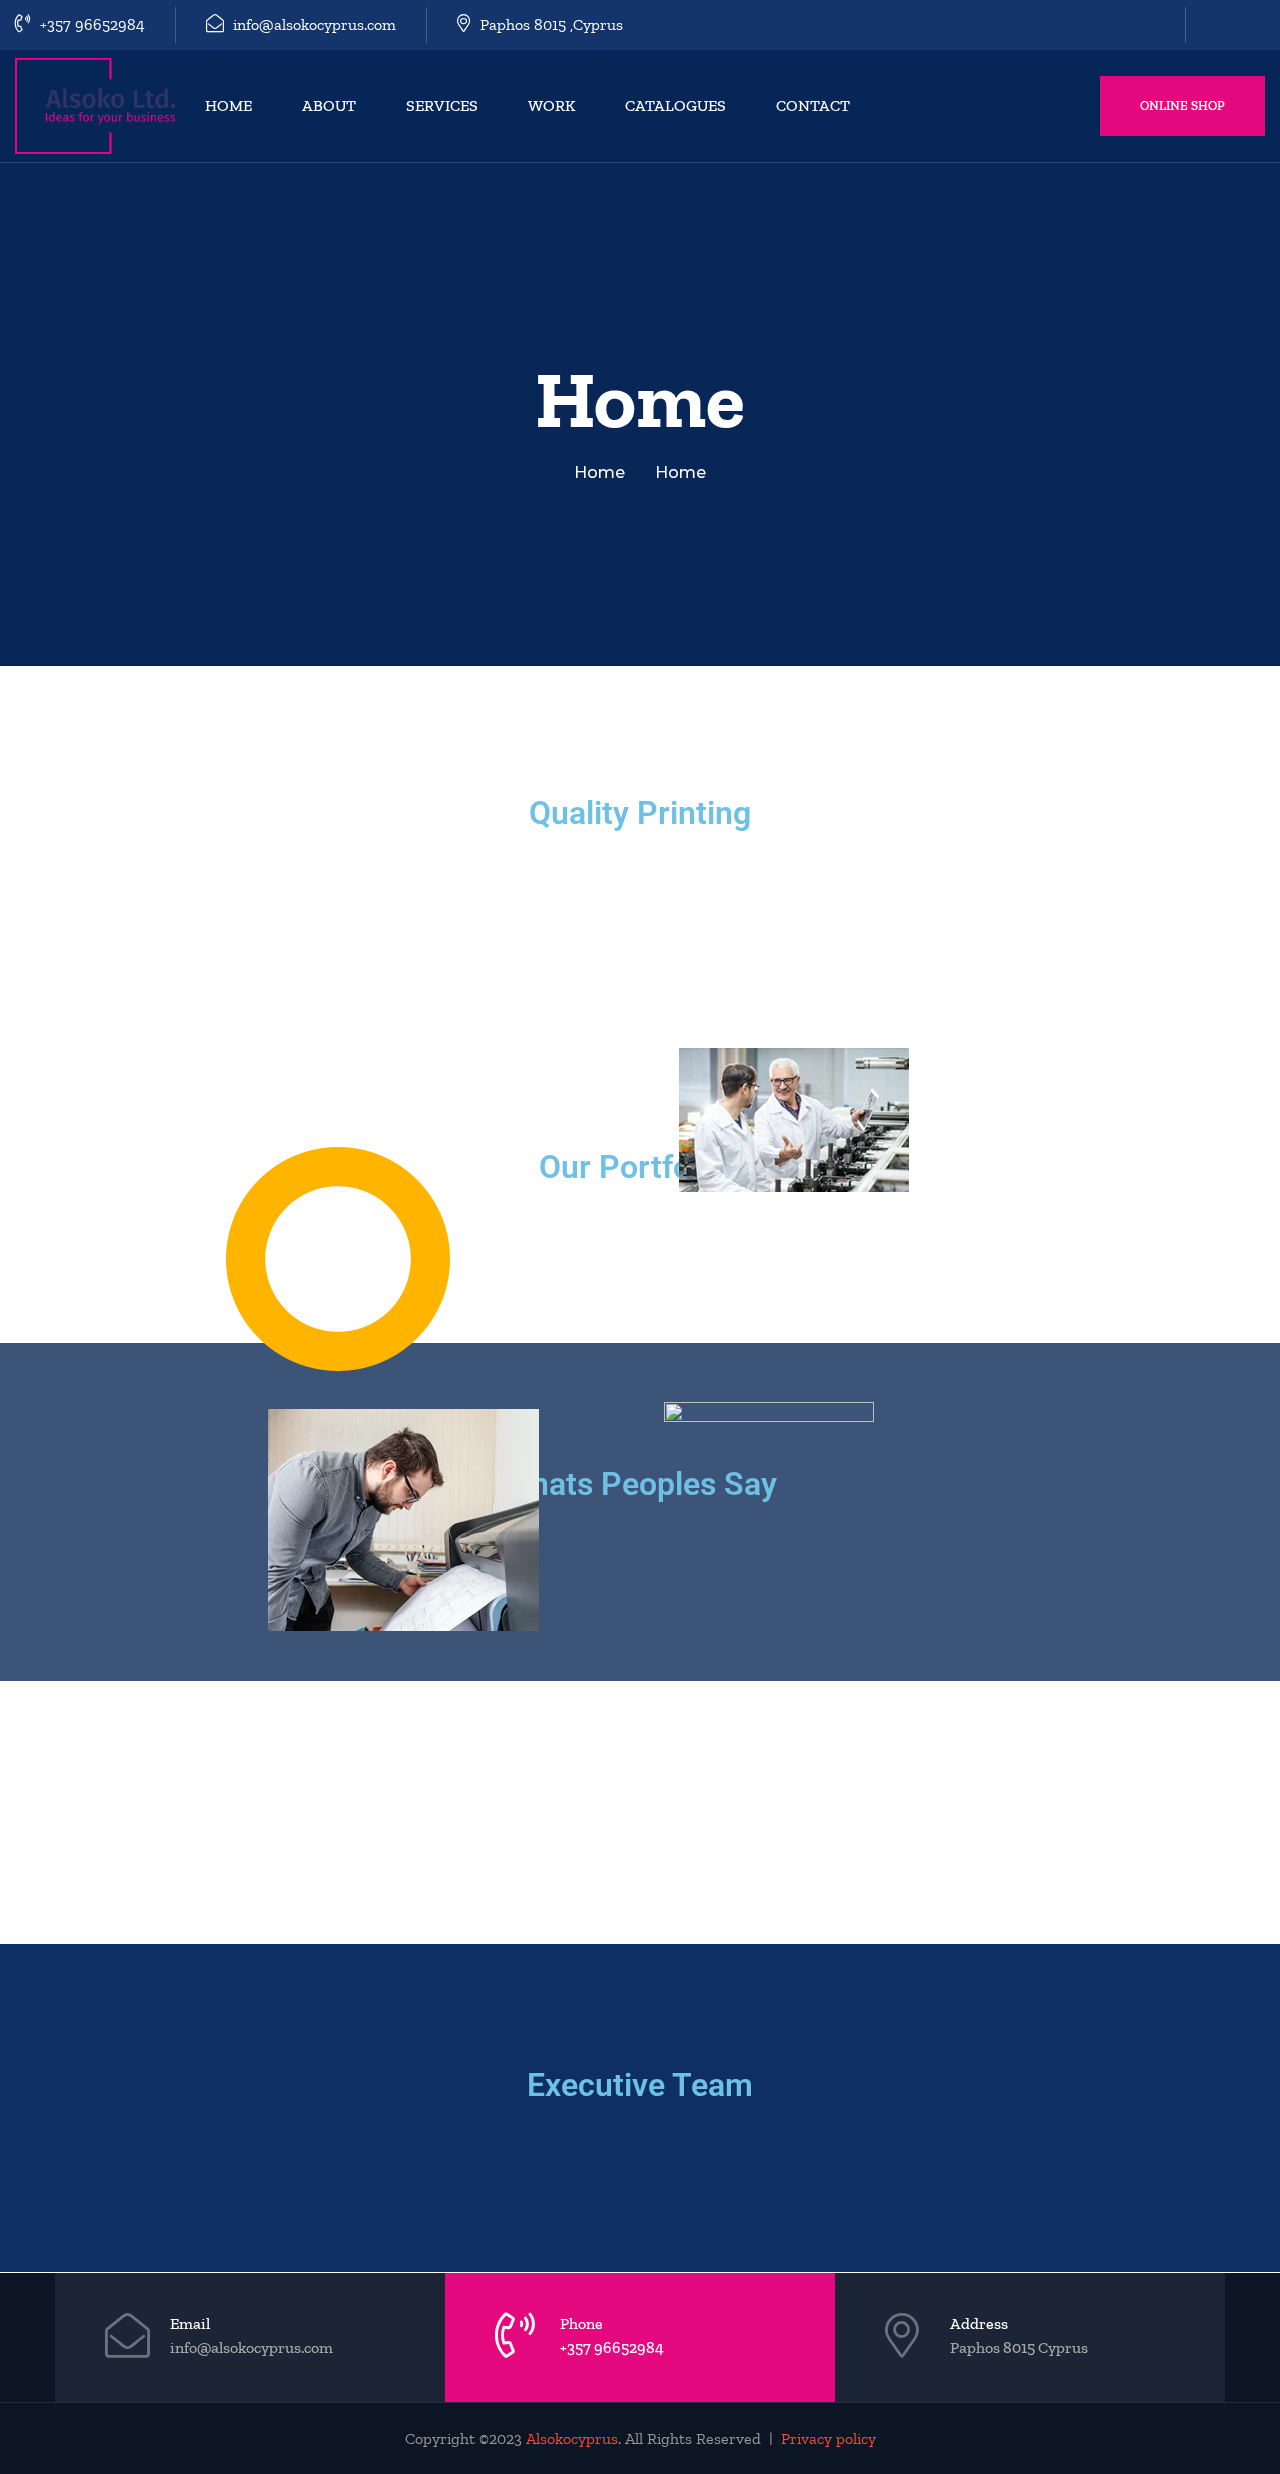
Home (228, 105)
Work (551, 105)
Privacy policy (828, 2438)
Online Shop (1182, 105)
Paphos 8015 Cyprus (1019, 2347)
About (329, 105)
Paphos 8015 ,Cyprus (549, 24)
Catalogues (675, 105)
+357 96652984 (90, 24)
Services (442, 105)
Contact (813, 105)
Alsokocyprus (572, 2438)
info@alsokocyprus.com (312, 24)
